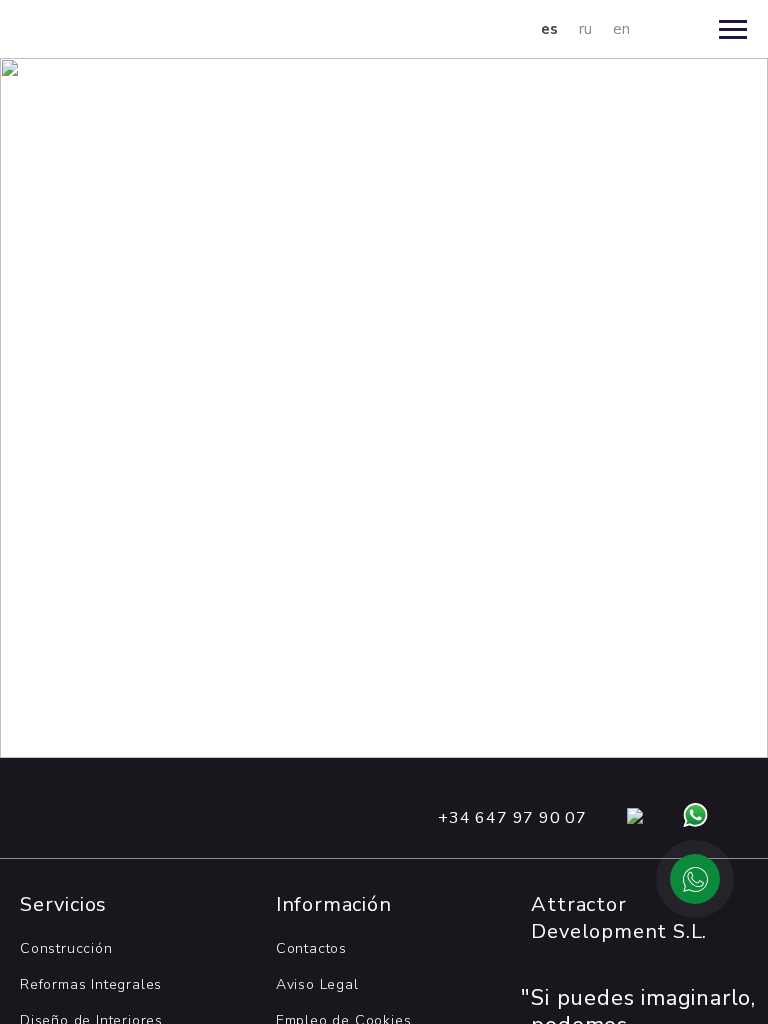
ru (586, 29)
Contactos (311, 948)
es (550, 29)
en (622, 29)
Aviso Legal (317, 984)
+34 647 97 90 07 (512, 818)
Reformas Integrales (91, 984)
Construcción (66, 948)
